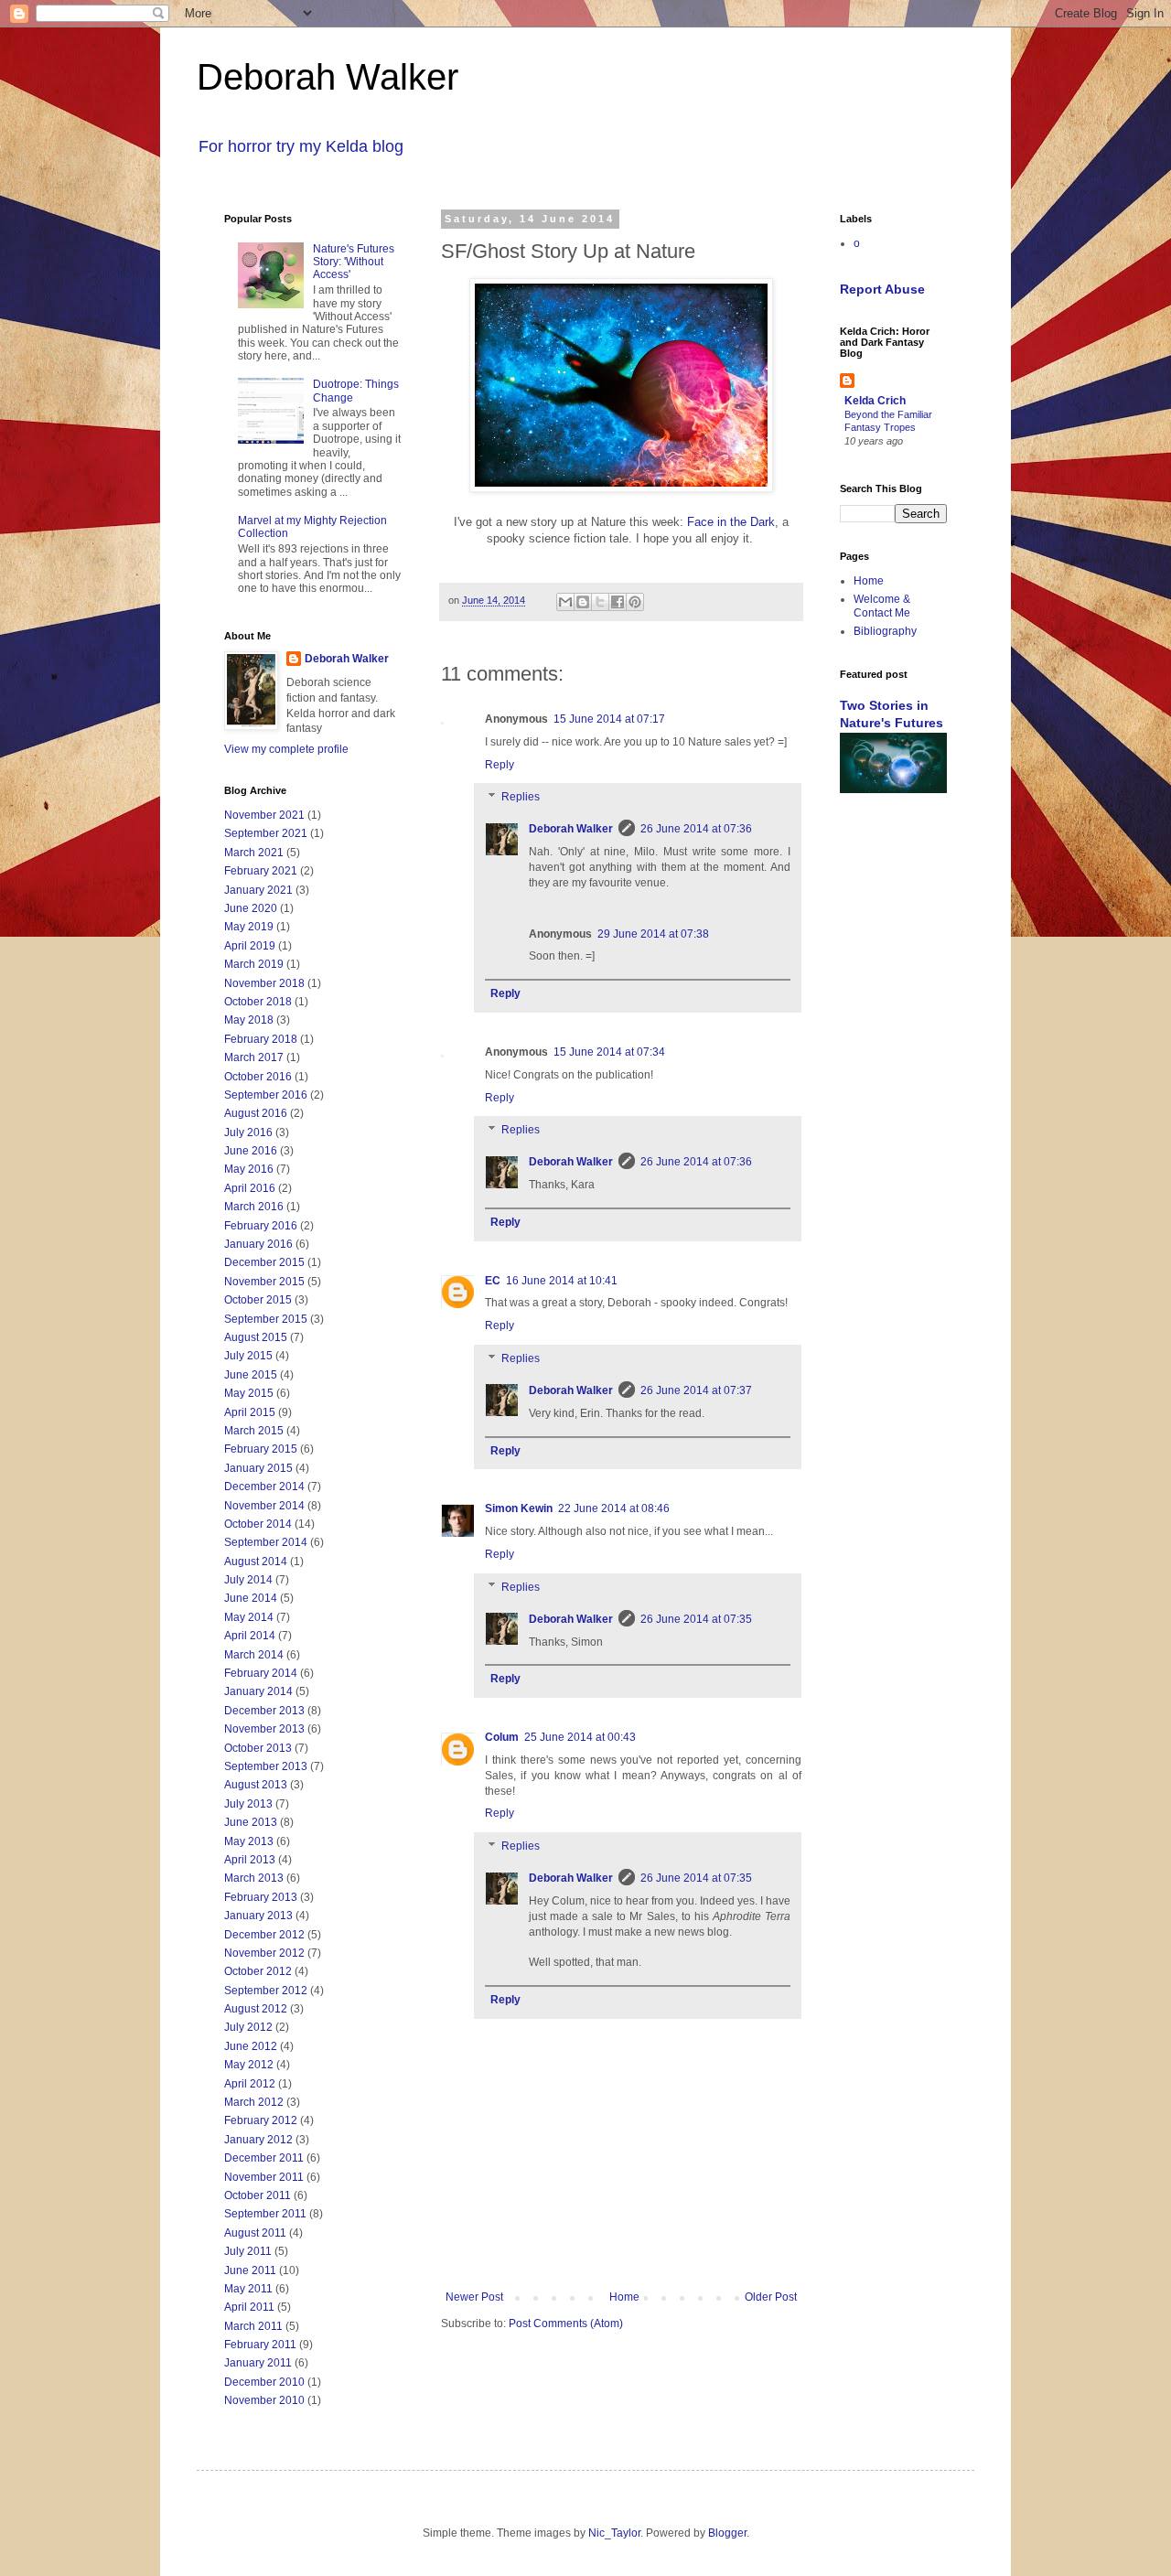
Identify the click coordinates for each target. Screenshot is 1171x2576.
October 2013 (258, 1748)
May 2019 (249, 927)
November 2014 (264, 1506)
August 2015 (256, 1337)
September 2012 (266, 1991)
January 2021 (258, 890)
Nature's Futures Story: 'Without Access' (354, 262)
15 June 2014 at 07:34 (609, 1052)
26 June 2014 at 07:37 (696, 1390)
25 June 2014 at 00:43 (580, 1737)
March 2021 (254, 853)
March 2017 (254, 1057)
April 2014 (250, 1636)
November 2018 (264, 983)
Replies (521, 798)
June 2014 (251, 1598)
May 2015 (249, 1393)
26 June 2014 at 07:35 (696, 1619)
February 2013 (261, 1897)
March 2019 (254, 964)
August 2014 (256, 1562)
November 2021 (264, 815)
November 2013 (264, 1729)
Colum (502, 1737)
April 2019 (250, 946)
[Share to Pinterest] (635, 602)
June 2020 (251, 908)
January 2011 (258, 2363)
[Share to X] (600, 602)
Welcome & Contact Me (882, 606)
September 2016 (266, 1095)
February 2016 (261, 1226)
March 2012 (254, 2102)
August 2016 (256, 1113)
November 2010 (264, 2400)
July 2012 (248, 2027)
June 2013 (251, 1822)
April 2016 (250, 1188)
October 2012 (258, 1971)
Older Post (771, 2297)
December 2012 (264, 1935)
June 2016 (251, 1151)
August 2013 (256, 1785)
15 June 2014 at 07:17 (609, 719)
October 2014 (258, 1524)
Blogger (727, 2533)
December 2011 (264, 2158)
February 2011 (260, 2345)
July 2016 (248, 1132)
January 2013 (258, 1916)
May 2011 (248, 2289)
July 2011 (248, 2251)
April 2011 (249, 2307)
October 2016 (258, 1077)
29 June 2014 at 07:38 (653, 934)
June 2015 (251, 1375)
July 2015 (248, 1356)
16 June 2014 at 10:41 (562, 1281)
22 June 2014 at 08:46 (614, 1508)
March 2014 (254, 1655)
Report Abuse (882, 289)
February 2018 (261, 1039)
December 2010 (264, 2382)
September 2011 (265, 2214)
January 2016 (258, 1244)
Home (624, 2297)
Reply (500, 765)
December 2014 (264, 1487)
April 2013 (250, 1860)
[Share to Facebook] (618, 602)
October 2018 (258, 1002)
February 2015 (261, 1449)
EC (493, 1281)
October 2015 (258, 1300)
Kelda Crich (875, 401)
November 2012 (264, 1953)
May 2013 (249, 1841)
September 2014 (266, 1542)
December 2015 (264, 1262)
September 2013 (266, 1766)
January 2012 (258, 2140)
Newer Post (474, 2297)
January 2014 (258, 1691)
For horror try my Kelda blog (301, 146)
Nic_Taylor (614, 2533)
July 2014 (248, 1580)
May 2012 (249, 2065)
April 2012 (250, 2084)
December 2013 (264, 1711)
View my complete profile (286, 749)
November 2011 (264, 2177)
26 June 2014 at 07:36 (696, 829)
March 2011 (253, 2326)
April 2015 (250, 1412)
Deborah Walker (328, 77)
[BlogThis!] (583, 602)
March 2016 (254, 1207)
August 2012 (256, 2009)
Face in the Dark (731, 522)
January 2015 (258, 1468)
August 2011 (255, 2233)
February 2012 (261, 2120)
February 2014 (261, 1673)
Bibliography (885, 631)
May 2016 (249, 1169)
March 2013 (254, 1878)
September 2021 (266, 833)
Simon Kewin (519, 1508)
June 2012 (251, 2046)
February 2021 (261, 871)
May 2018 (249, 1020)
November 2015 (264, 1282)
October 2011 (258, 2195)
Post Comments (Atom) (566, 2324)
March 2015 (254, 1431)
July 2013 (248, 1804)
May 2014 (249, 1617)
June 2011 (250, 2270)
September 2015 (266, 1319)
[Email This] (565, 602)
